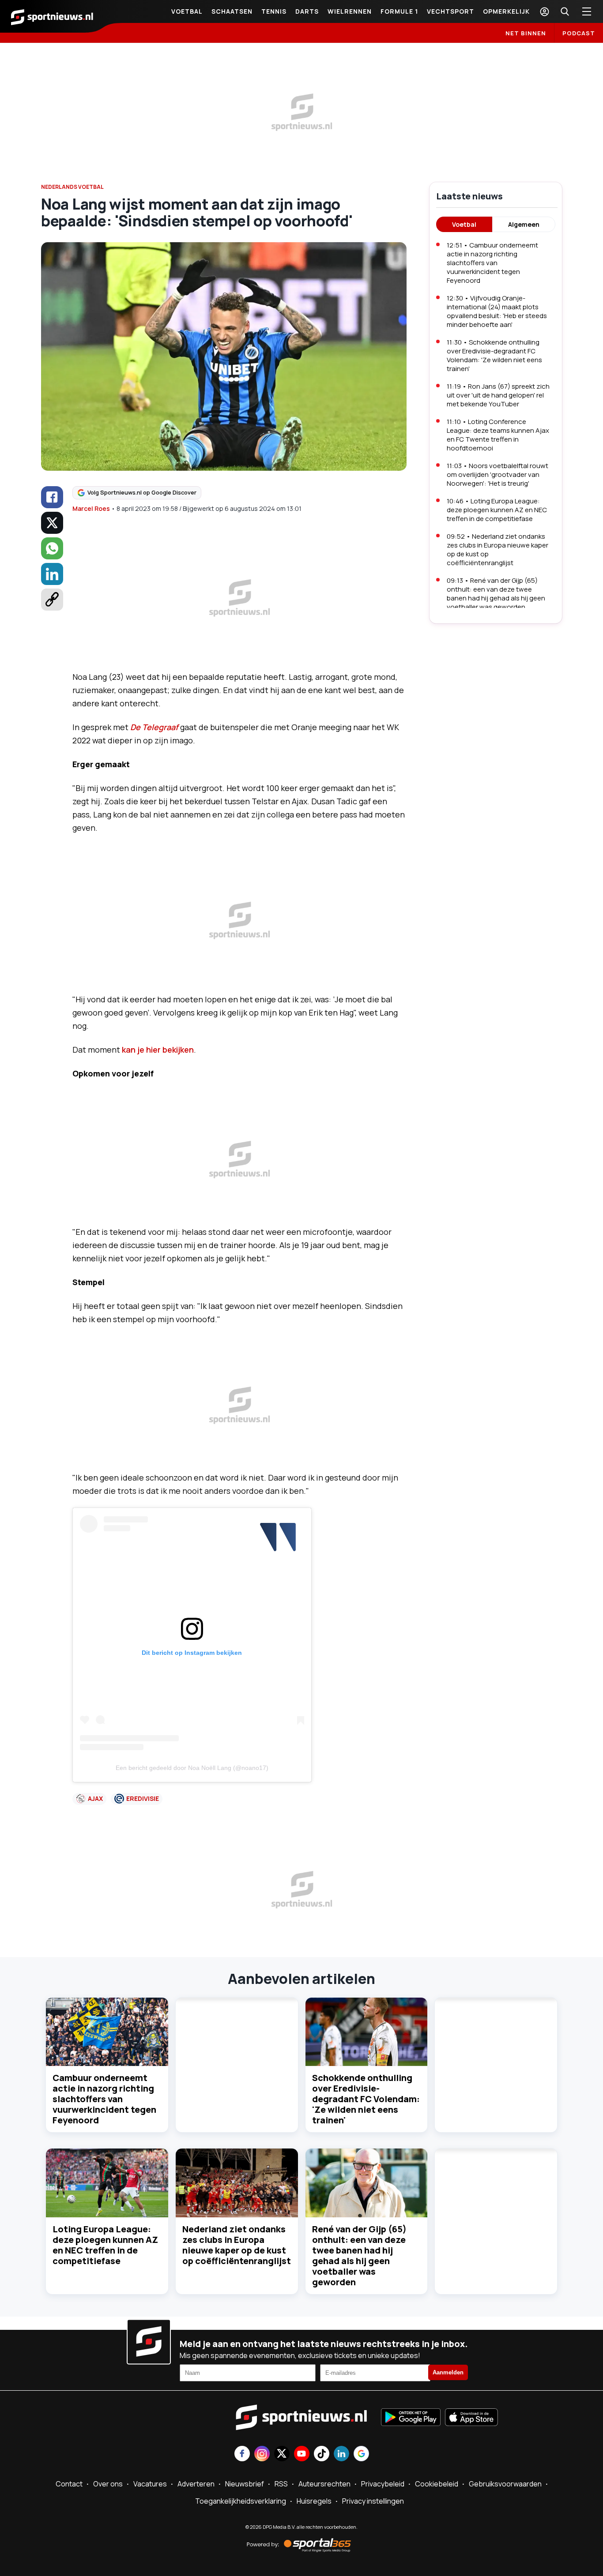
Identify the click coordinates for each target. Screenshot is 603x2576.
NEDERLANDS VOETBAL (72, 187)
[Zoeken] (565, 11)
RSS (281, 2484)
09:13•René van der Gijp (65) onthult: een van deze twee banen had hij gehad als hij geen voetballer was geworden (496, 594)
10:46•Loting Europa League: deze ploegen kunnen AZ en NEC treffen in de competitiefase (497, 510)
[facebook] (52, 497)
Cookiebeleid (437, 2484)
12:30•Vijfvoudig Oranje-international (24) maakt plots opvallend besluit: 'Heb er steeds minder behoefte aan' (497, 311)
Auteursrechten (324, 2484)
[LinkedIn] (52, 574)
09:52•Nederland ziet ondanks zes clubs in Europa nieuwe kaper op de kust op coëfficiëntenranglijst (497, 549)
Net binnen (526, 33)
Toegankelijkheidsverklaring (241, 2501)
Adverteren (196, 2484)
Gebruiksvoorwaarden (505, 2484)
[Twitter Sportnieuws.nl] (282, 2454)
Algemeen (524, 224)
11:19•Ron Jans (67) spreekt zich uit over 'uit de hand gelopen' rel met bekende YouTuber (498, 395)
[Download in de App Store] (471, 2418)
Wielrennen (350, 11)
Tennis (274, 11)
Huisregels (314, 2501)
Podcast (579, 33)
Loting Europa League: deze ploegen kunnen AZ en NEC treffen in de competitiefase (105, 2245)
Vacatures (150, 2484)
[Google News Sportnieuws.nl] (361, 2454)
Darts (307, 11)
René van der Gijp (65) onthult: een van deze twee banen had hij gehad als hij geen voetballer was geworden (359, 2255)
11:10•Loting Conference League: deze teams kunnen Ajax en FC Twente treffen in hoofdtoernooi (498, 435)
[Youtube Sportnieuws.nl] (302, 2454)
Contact (69, 2484)
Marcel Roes (91, 508)
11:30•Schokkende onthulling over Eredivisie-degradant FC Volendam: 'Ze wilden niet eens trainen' (494, 355)
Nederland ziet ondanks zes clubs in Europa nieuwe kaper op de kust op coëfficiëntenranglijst (237, 2245)
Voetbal (187, 11)
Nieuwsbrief (245, 2484)
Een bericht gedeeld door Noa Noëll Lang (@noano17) (192, 1768)
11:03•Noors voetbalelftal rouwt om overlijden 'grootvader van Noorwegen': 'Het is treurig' (497, 474)
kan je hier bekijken (158, 1050)
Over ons (108, 2484)
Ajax (95, 1798)
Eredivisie (143, 1798)
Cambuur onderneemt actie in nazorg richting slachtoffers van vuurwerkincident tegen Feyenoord (104, 2099)
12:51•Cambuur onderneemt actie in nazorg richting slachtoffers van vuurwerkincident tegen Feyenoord (492, 263)
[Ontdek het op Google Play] (411, 2418)
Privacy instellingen (373, 2501)
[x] (52, 523)
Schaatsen (232, 11)
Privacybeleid (383, 2484)
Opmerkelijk (506, 11)
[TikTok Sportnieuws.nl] (322, 2454)
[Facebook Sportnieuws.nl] (242, 2454)
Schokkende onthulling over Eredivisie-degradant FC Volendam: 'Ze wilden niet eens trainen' (366, 2099)
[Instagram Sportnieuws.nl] (262, 2454)
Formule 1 (399, 11)
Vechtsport (450, 11)
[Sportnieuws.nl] (52, 16)
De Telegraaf (154, 727)
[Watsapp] (52, 548)
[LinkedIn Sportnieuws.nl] (341, 2454)
